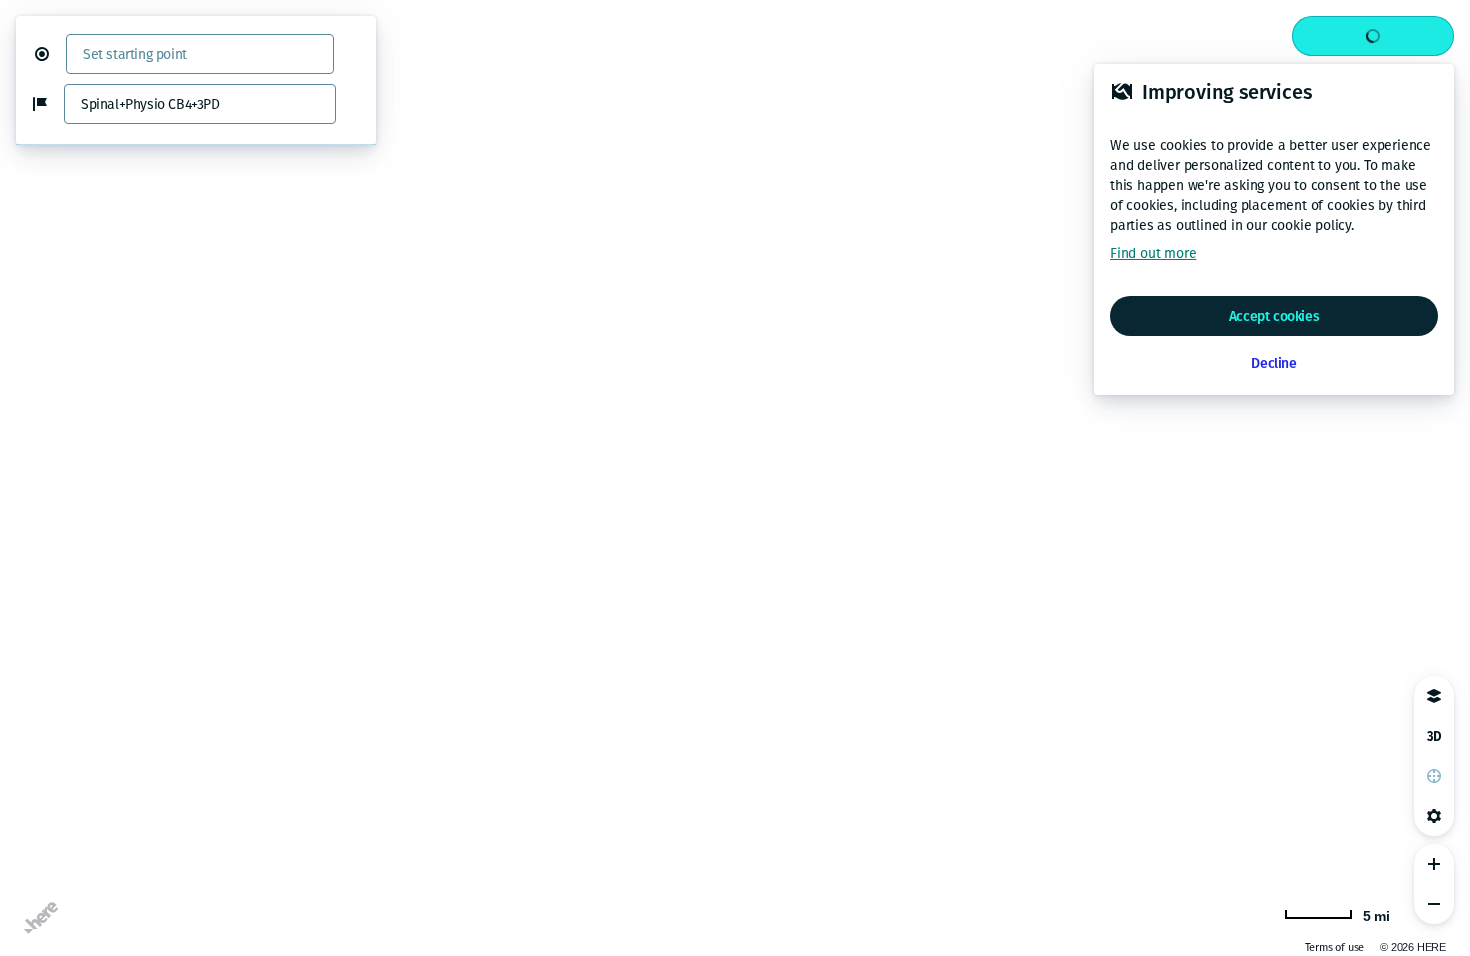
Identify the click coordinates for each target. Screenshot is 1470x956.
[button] (50, 54)
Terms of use (1335, 947)
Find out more (1153, 253)
